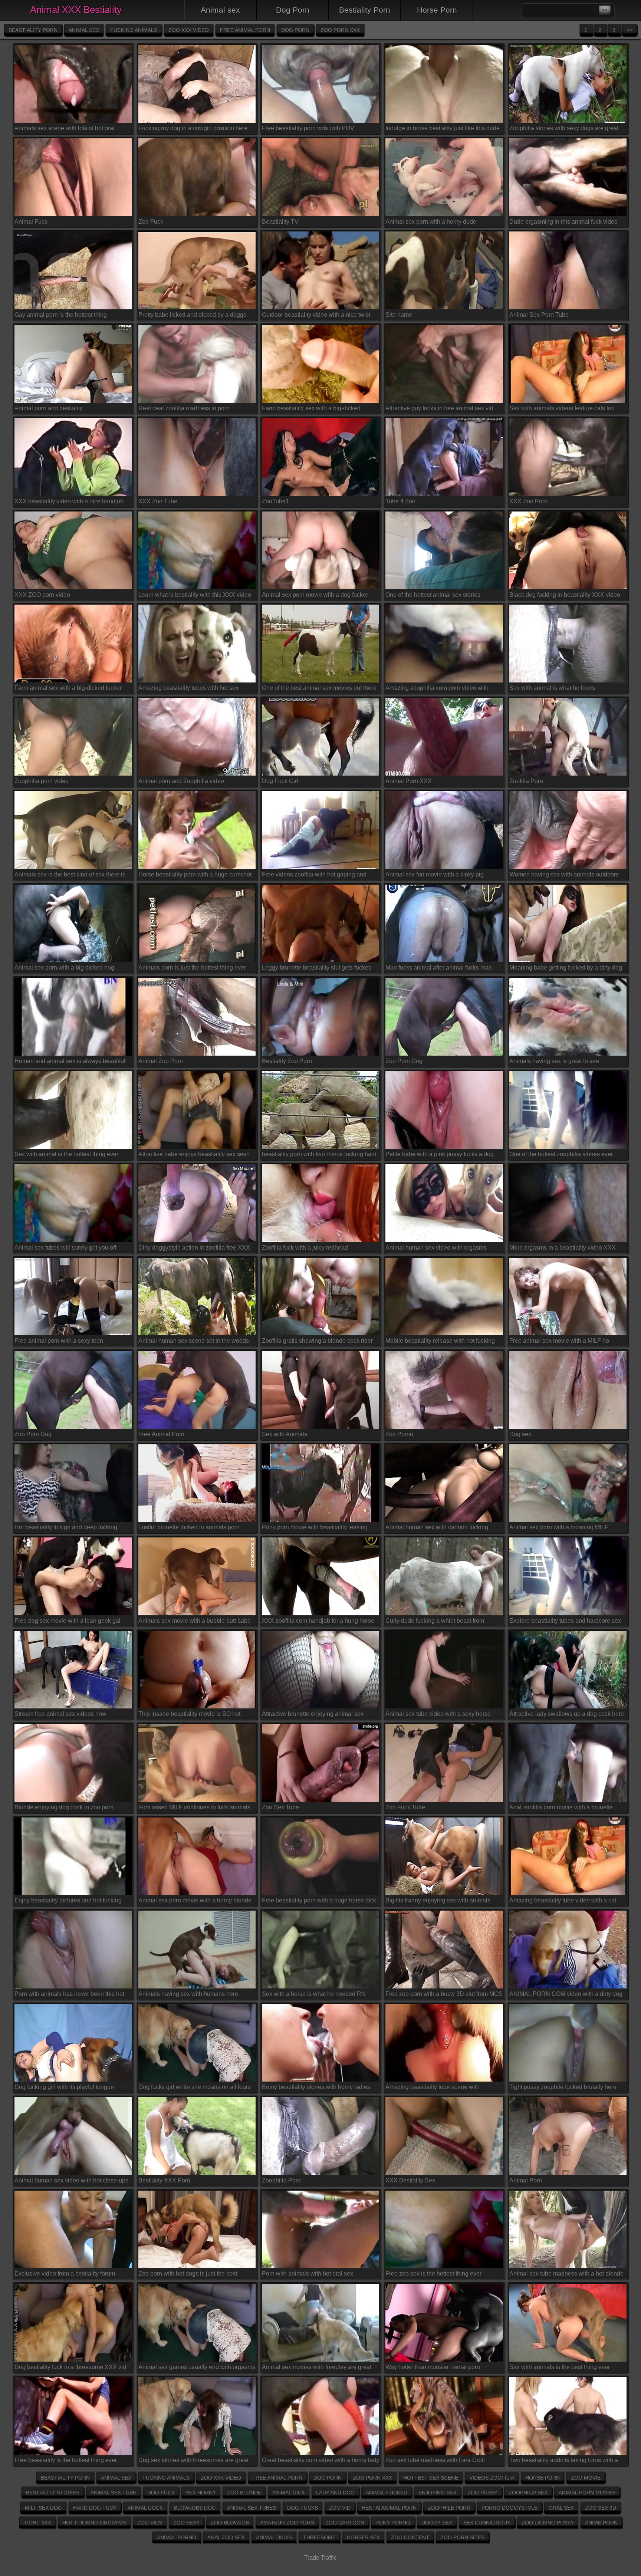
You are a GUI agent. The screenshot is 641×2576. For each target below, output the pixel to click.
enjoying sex (437, 2493)
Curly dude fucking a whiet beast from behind (435, 1622)
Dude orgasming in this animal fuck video (563, 222)
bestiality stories (53, 2493)
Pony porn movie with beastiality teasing (315, 1527)
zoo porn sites (462, 2537)
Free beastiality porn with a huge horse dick (319, 1900)
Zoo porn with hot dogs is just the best (188, 2274)
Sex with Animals (285, 1434)
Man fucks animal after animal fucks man (439, 968)
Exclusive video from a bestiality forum (65, 2274)
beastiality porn (33, 30)
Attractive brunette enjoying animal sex (313, 1714)
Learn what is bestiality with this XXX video (195, 595)
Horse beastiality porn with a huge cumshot (195, 874)
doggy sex (437, 2523)
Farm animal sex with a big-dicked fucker (68, 688)
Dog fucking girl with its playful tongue (64, 2087)
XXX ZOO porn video (42, 595)
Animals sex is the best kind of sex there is (70, 874)
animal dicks (274, 2537)
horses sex (363, 2537)
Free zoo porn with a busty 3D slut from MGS (444, 1994)
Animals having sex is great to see (554, 1061)
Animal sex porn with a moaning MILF (559, 1527)
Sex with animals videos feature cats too (562, 408)
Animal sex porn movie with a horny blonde (195, 1900)
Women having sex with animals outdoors (564, 874)
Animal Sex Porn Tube (539, 315)
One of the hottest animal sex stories (433, 595)
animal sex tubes (252, 2508)
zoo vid (340, 2508)
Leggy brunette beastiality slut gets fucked (317, 968)
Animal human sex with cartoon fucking (437, 1527)
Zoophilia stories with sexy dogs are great (564, 128)
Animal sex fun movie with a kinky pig (435, 874)
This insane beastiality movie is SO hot (189, 1714)
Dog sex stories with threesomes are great (193, 2460)
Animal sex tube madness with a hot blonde (566, 2274)
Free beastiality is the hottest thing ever (66, 2460)
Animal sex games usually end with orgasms (197, 2367)
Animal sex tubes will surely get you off (65, 1248)
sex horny (201, 2493)
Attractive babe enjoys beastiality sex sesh (194, 1154)
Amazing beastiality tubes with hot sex (188, 688)
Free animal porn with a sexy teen (59, 1341)
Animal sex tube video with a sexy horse (438, 1714)
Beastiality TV (280, 222)
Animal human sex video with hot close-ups (71, 2180)
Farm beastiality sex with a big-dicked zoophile (311, 409)
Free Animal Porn (161, 1434)
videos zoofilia (492, 2478)
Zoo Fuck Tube (405, 1807)
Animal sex (220, 10)
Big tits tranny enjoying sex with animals (438, 1900)
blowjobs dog (195, 2508)
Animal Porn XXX (409, 781)
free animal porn (245, 30)
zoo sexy (186, 2523)
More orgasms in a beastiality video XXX (563, 1248)
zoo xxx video (189, 30)
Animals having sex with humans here (188, 1994)
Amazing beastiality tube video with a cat (563, 1900)
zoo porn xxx (340, 30)
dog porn (295, 30)
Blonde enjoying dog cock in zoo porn (64, 1807)
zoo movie (586, 2478)
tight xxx (37, 2523)
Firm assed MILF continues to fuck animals (194, 1807)
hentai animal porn (389, 2508)
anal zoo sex (226, 2537)
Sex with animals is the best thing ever (560, 2367)
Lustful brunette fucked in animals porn (189, 1527)
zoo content (410, 2537)
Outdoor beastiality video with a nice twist (316, 315)
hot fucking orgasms (94, 2523)
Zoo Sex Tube (280, 1807)
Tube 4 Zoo (400, 501)
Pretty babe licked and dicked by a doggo (193, 315)
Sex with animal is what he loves (552, 688)
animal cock (145, 2508)
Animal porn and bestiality (49, 408)
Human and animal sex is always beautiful (70, 1061)
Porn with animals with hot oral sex (308, 2274)
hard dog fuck (95, 2508)
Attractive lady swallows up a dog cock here (567, 1714)
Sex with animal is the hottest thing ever (66, 1154)
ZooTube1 (275, 501)
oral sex (561, 2508)
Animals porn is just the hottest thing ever (192, 968)
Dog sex (520, 1434)
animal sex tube (113, 2493)
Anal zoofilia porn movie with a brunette (561, 1807)
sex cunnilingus (487, 2523)
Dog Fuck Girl (280, 781)
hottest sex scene (431, 2478)
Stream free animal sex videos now (60, 1714)
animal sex (84, 30)
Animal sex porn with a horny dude (431, 222)
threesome (319, 2537)
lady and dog (335, 2493)
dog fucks (303, 2508)
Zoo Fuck (151, 222)
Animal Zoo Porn (161, 1061)
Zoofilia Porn (526, 781)
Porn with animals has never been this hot (69, 1994)
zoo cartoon (345, 2523)
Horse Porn (437, 10)
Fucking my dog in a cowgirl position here (193, 128)
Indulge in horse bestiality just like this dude (443, 128)
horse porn (543, 2478)
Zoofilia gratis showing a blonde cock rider (317, 1341)
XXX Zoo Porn (528, 501)
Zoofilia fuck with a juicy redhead (305, 1248)
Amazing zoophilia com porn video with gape (437, 689)
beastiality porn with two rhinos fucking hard (319, 1154)
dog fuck (161, 2493)
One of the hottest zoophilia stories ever (561, 1154)
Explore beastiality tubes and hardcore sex (565, 1621)
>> (630, 30)
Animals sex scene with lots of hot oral (65, 128)
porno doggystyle (509, 2508)
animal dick (289, 2493)
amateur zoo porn (287, 2523)
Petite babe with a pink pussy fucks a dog (440, 1154)
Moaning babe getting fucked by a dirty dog (566, 968)
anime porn (601, 2523)
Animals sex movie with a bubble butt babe (195, 1621)
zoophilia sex (528, 2493)
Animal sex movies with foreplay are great (317, 2367)
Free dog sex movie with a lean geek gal (68, 1621)
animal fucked (387, 2493)
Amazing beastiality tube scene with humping (433, 2088)
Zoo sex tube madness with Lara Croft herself (435, 2462)
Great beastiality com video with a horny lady (320, 2460)
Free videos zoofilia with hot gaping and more (314, 876)
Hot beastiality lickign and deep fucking (66, 1527)
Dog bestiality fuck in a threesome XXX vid (70, 2367)
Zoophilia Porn (281, 2180)
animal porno (177, 2537)
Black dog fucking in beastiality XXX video (565, 595)
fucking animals (134, 30)
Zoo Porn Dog (404, 1061)
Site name (399, 315)
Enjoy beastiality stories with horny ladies (316, 2087)
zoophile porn (449, 2508)
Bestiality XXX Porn (164, 2180)
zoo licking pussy (548, 2523)
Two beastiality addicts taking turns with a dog (564, 2462)
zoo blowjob (230, 2523)
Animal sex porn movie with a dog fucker (315, 595)
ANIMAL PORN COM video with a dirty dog (566, 1994)
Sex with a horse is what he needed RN (314, 1994)
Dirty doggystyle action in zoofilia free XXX (194, 1248)
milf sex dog (43, 2508)
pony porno (393, 2523)
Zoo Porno (399, 1434)
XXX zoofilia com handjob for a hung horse (318, 1621)
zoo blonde (244, 2493)
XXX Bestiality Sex (410, 2180)
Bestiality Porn (365, 10)
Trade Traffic (320, 2558)
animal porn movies (587, 2493)
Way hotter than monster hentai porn (433, 2367)
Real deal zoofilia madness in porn (184, 408)
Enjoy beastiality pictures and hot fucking (68, 1900)
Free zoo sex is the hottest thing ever (433, 2274)
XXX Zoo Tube (158, 501)
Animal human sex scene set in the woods (194, 1341)
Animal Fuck (31, 222)
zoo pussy (482, 2493)
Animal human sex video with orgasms (436, 1248)
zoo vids (150, 2523)
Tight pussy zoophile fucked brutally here (563, 2087)
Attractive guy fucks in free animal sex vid (439, 408)
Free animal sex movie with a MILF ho (559, 1341)
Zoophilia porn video (42, 781)
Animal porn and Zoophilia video (181, 781)
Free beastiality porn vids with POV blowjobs (308, 129)
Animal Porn (526, 2180)
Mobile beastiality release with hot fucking (440, 1341)
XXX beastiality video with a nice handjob (69, 501)
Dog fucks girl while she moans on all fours (195, 2087)
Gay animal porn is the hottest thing (61, 315)
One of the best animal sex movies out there (319, 688)
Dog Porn (293, 10)
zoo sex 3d (601, 2508)
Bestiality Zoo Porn (287, 1061)
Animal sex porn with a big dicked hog (64, 968)
